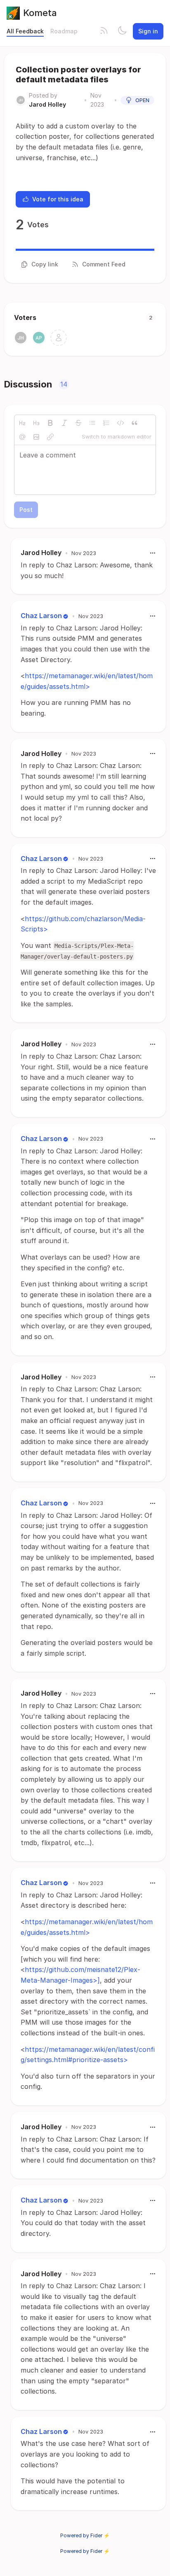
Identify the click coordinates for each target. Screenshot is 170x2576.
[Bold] (50, 423)
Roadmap (64, 31)
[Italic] (64, 423)
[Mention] (22, 437)
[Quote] (135, 423)
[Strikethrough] (78, 423)
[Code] (120, 423)
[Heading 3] (36, 423)
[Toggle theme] (122, 31)
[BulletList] (92, 423)
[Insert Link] (50, 437)
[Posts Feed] (104, 31)
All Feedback (25, 31)
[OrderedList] (106, 423)
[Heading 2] (22, 423)
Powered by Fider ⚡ (85, 2535)
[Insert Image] (36, 437)
